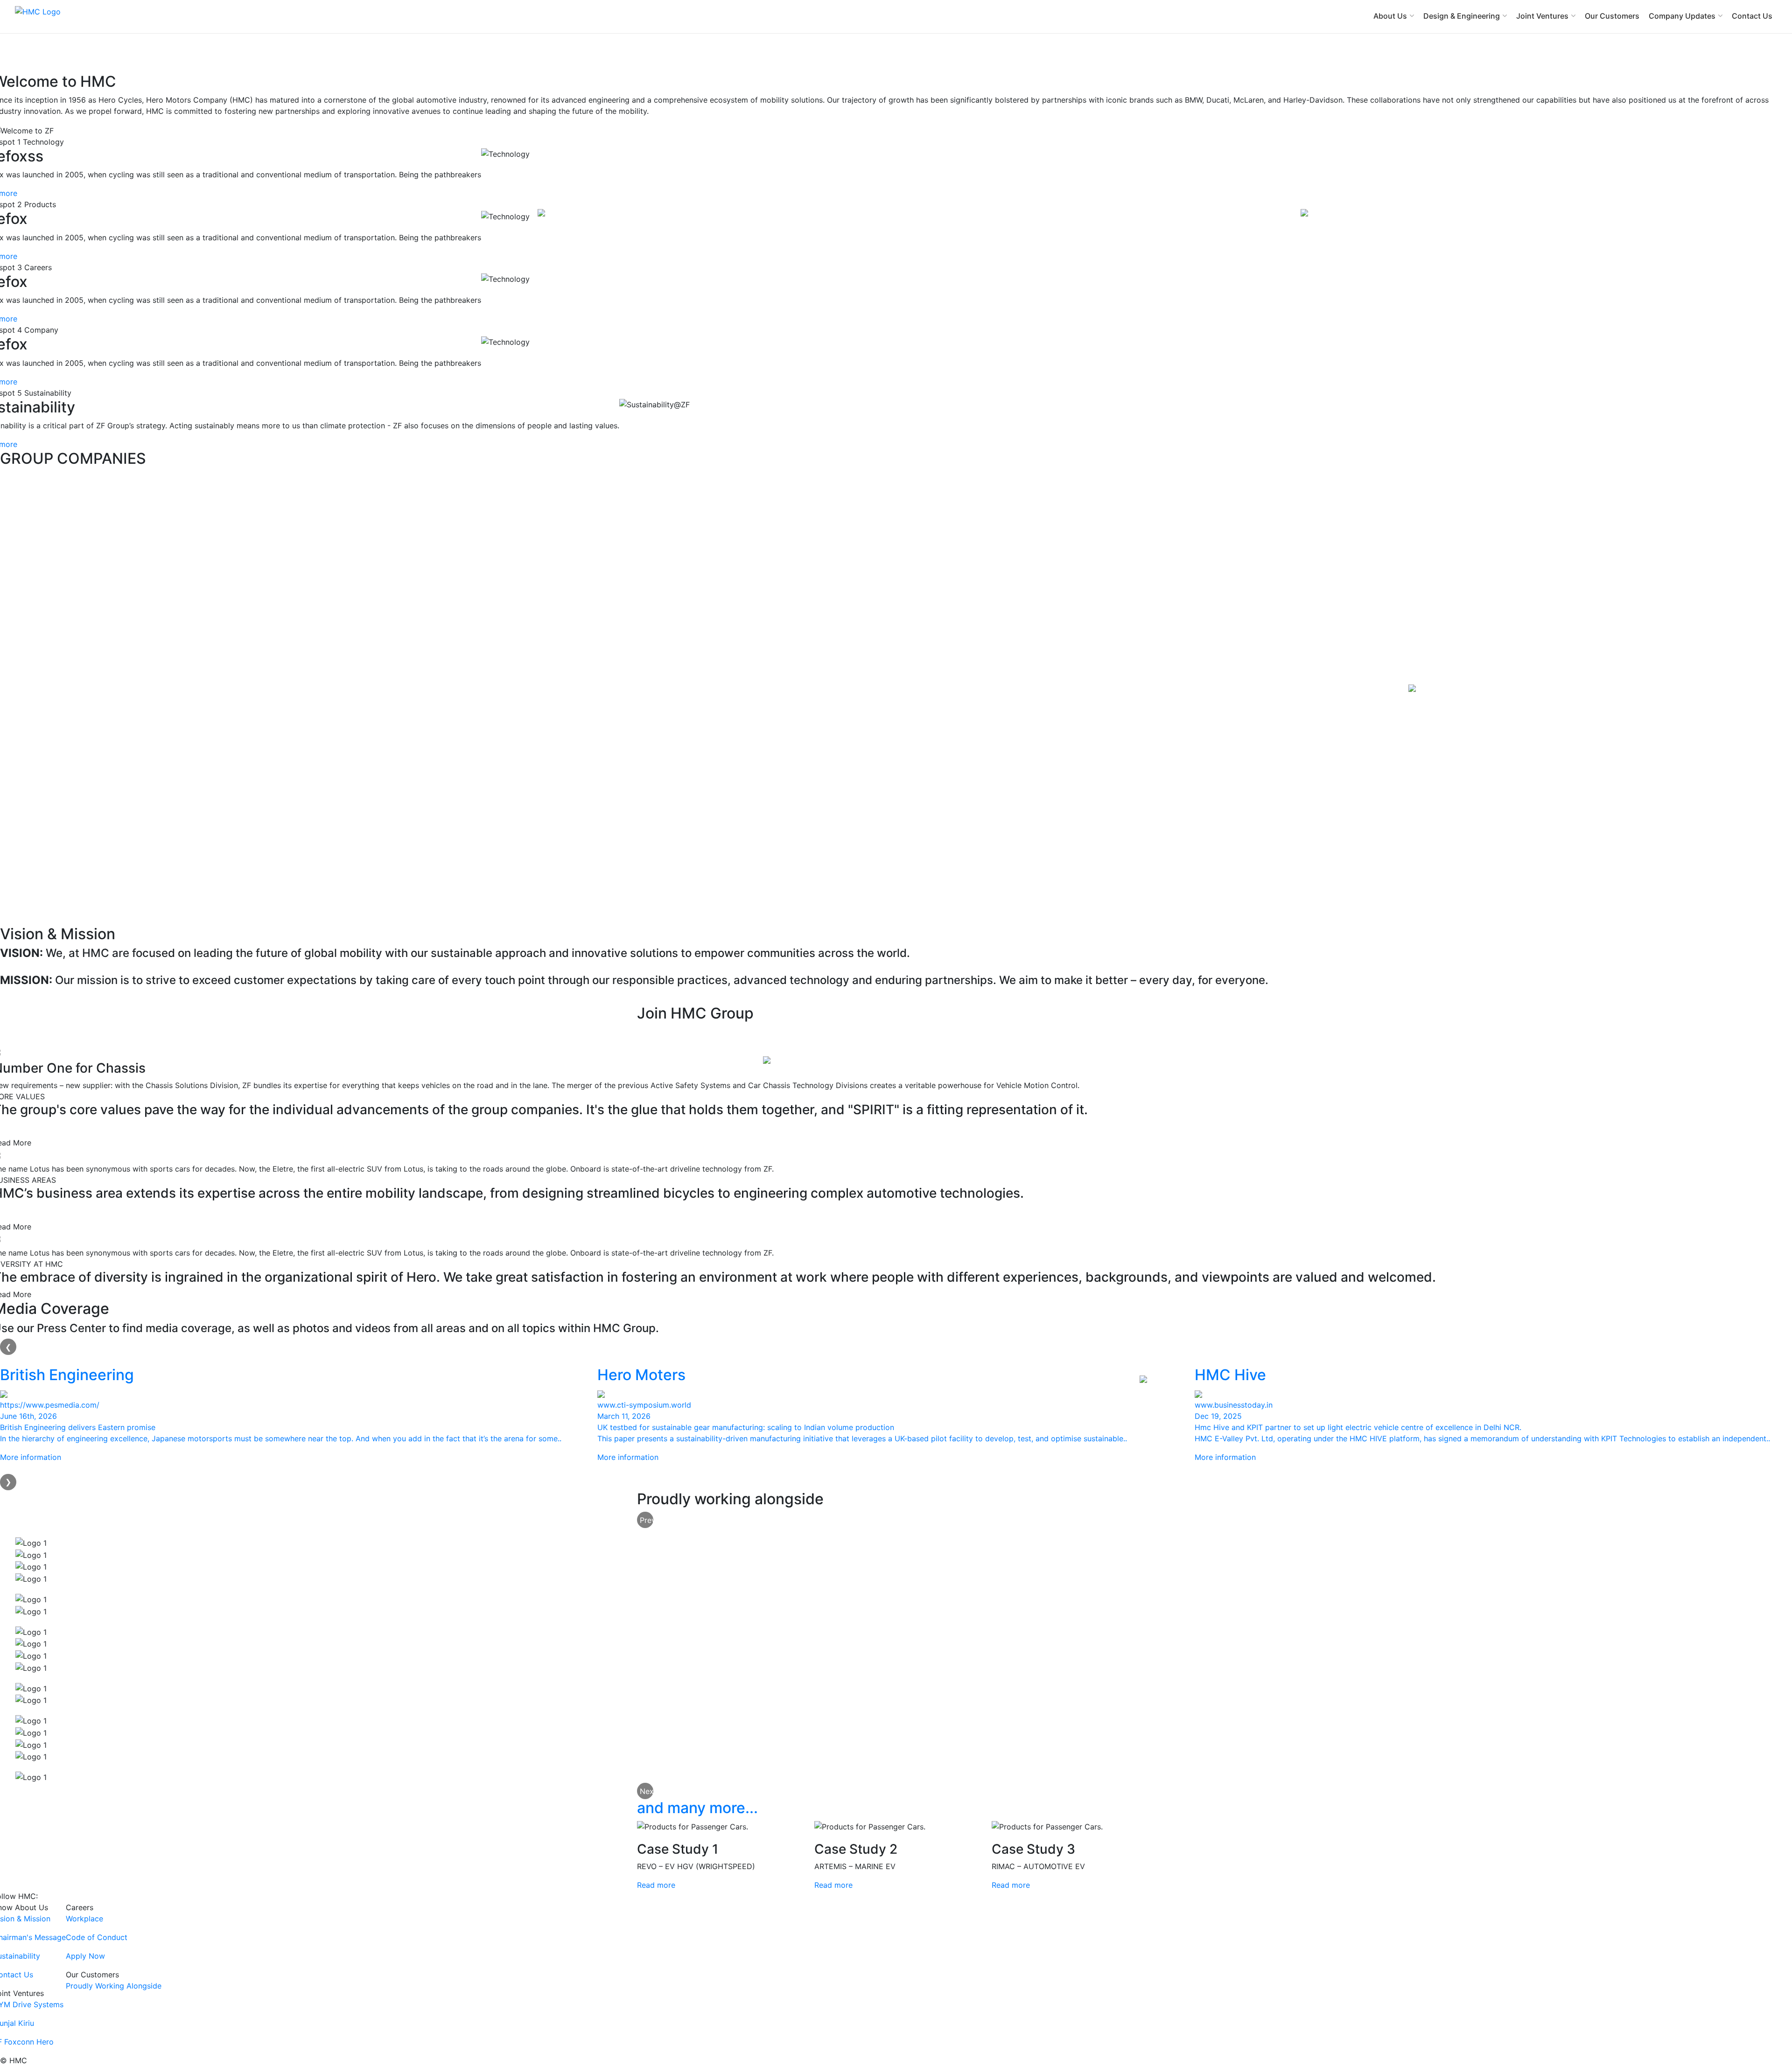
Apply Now (85, 1956)
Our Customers (1612, 16)
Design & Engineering (1462, 16)
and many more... (697, 1808)
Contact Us (1752, 16)
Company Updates (1682, 16)
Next (647, 1791)
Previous (647, 1520)
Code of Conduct (97, 1937)
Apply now (670, 1033)
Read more (656, 1885)
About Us (1390, 16)
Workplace (84, 1919)
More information (31, 1457)
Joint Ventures (1542, 16)
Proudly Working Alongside (114, 1986)
